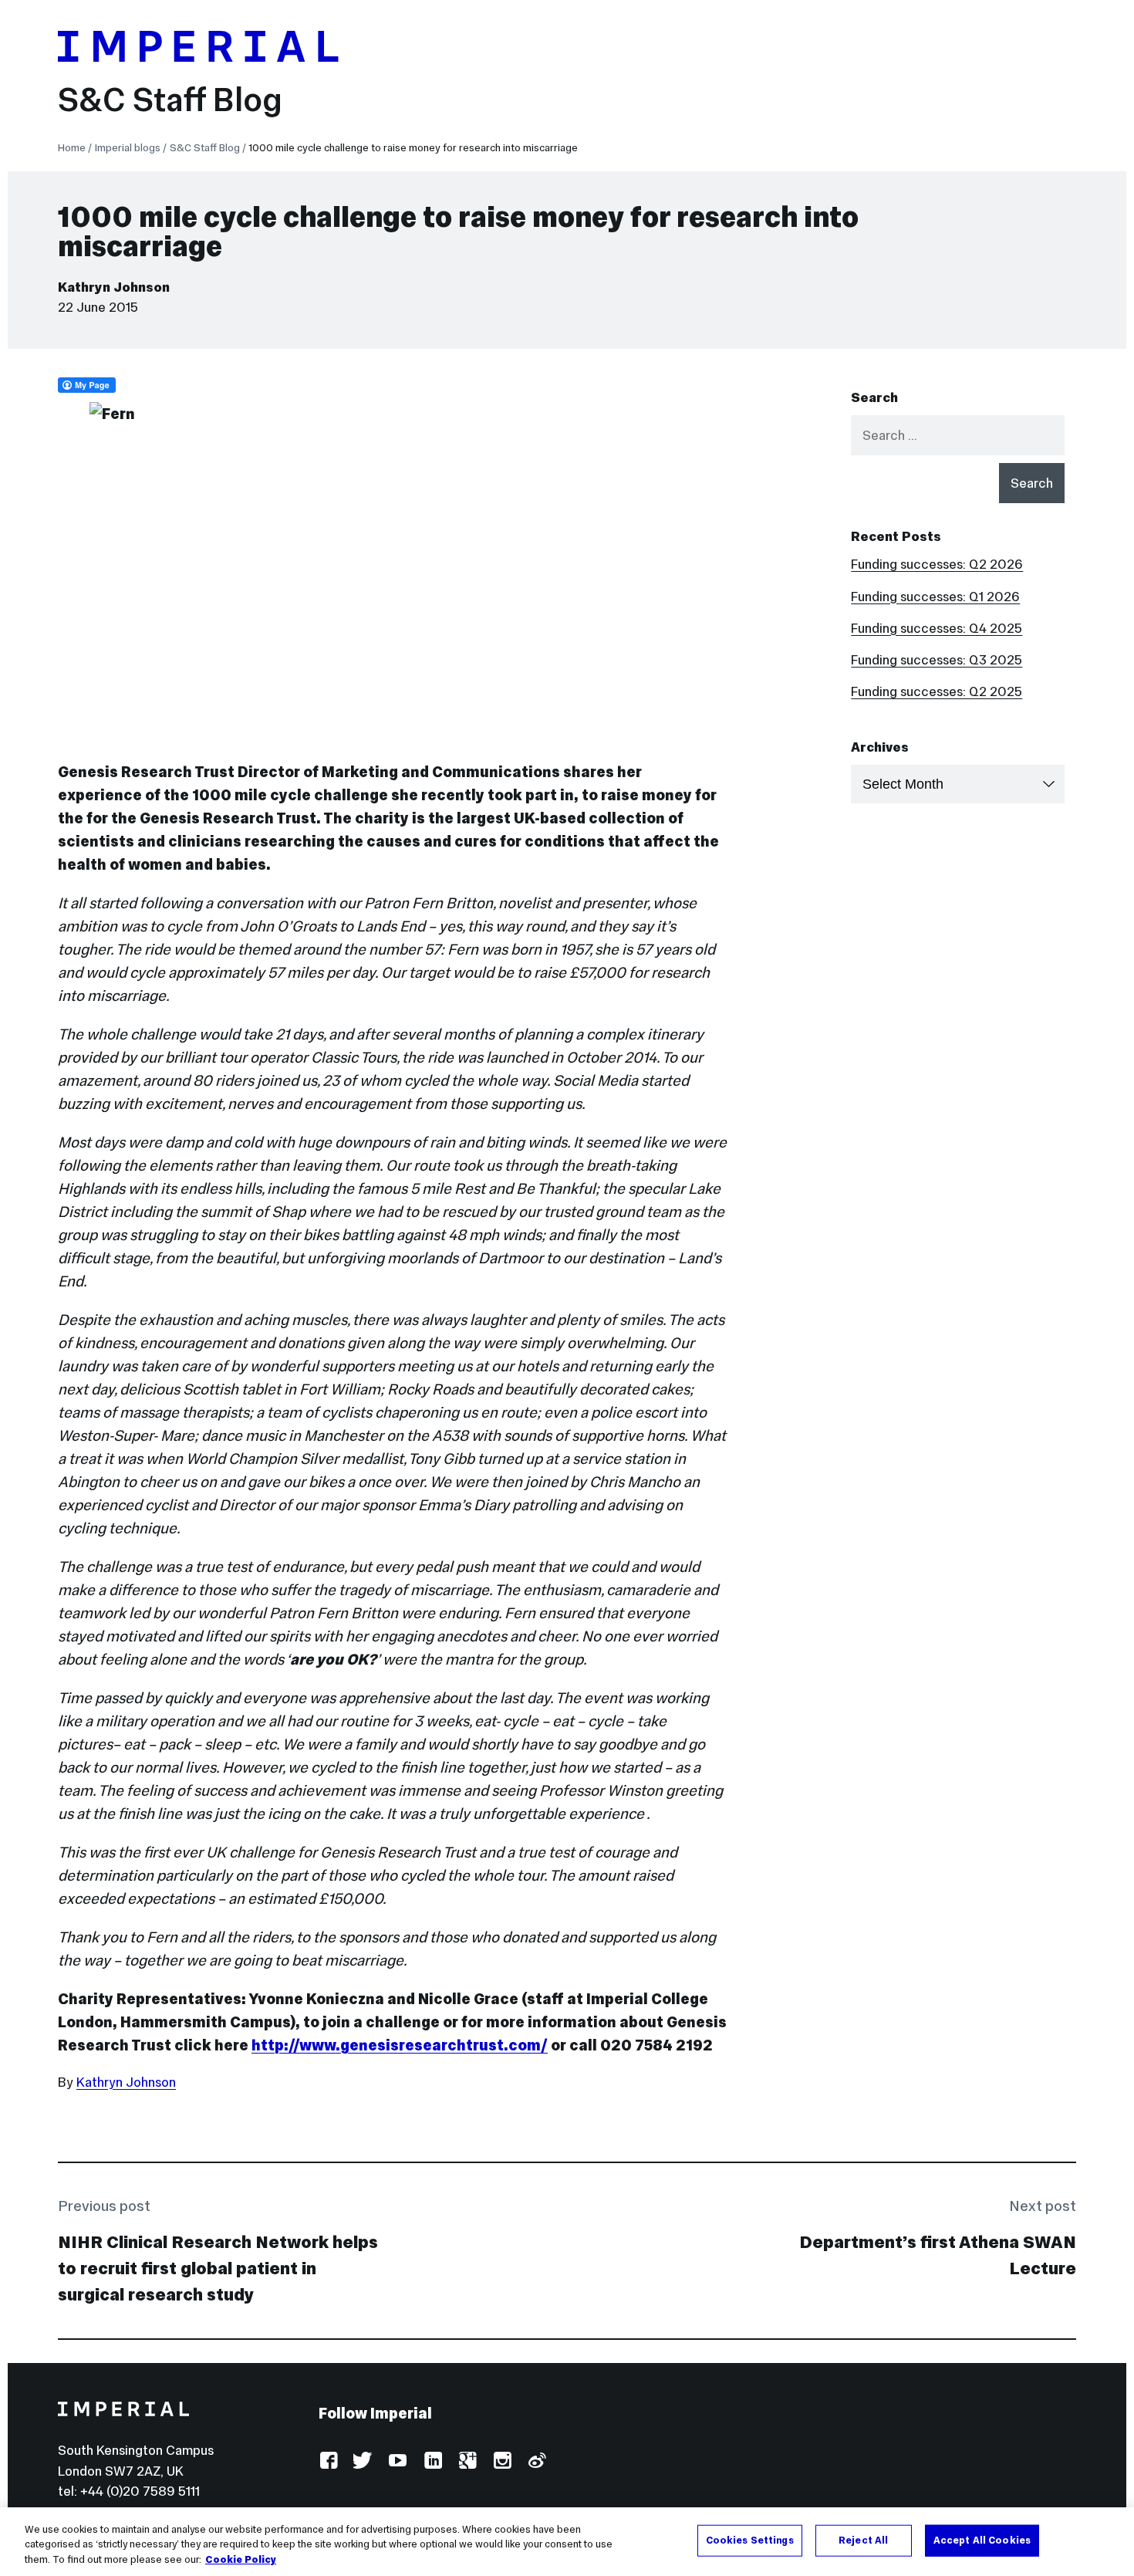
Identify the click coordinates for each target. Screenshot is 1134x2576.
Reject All (863, 2540)
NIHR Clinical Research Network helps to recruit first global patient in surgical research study (218, 2268)
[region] (567, 2542)
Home (72, 148)
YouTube (398, 2461)
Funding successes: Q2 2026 (937, 564)
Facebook (328, 2461)
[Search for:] (958, 435)
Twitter (363, 2461)
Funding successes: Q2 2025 (937, 691)
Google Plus (467, 2461)
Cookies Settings (750, 2540)
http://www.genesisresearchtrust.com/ (400, 2045)
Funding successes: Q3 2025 (937, 660)
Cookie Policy (241, 2560)
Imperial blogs (128, 148)
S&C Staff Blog (170, 100)
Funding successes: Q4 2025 (937, 628)
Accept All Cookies (982, 2540)
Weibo (537, 2461)
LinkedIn (432, 2461)
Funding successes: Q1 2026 (935, 597)
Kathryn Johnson (114, 287)
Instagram (502, 2461)
